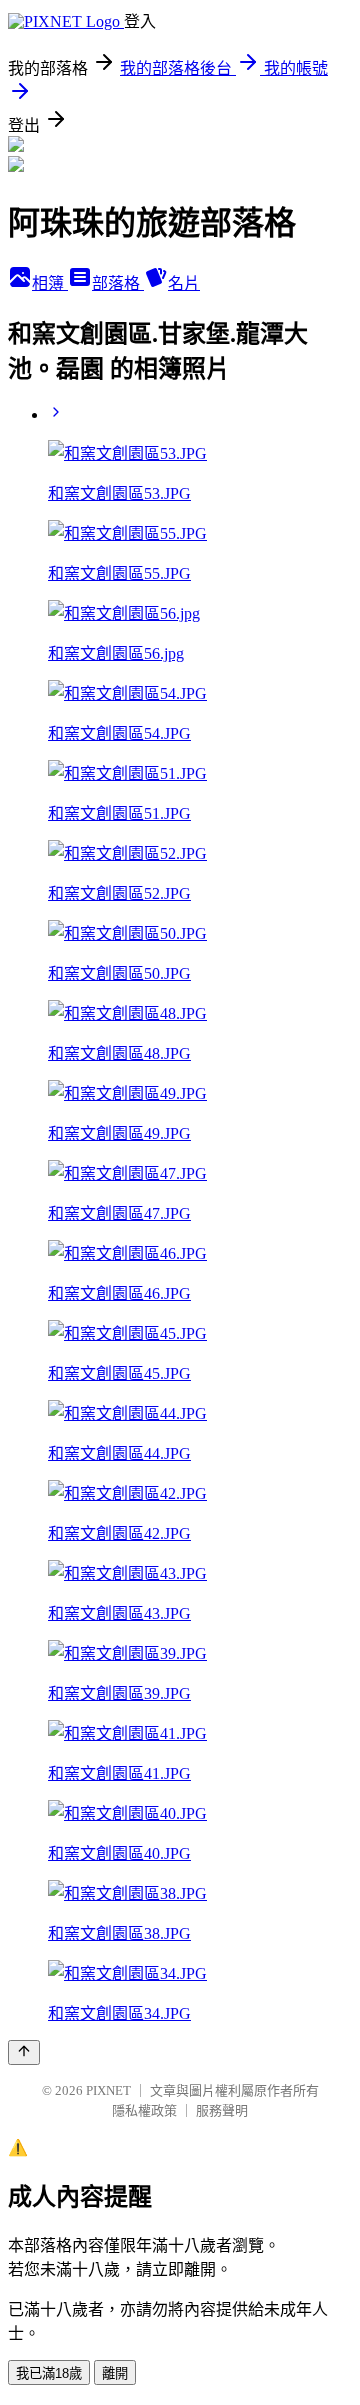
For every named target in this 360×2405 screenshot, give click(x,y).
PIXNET (108, 2090)
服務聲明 (222, 2110)
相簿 (50, 283)
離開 (115, 2373)
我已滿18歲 (49, 2373)
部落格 (118, 283)
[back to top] (24, 2052)
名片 (184, 283)
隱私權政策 (144, 2110)
